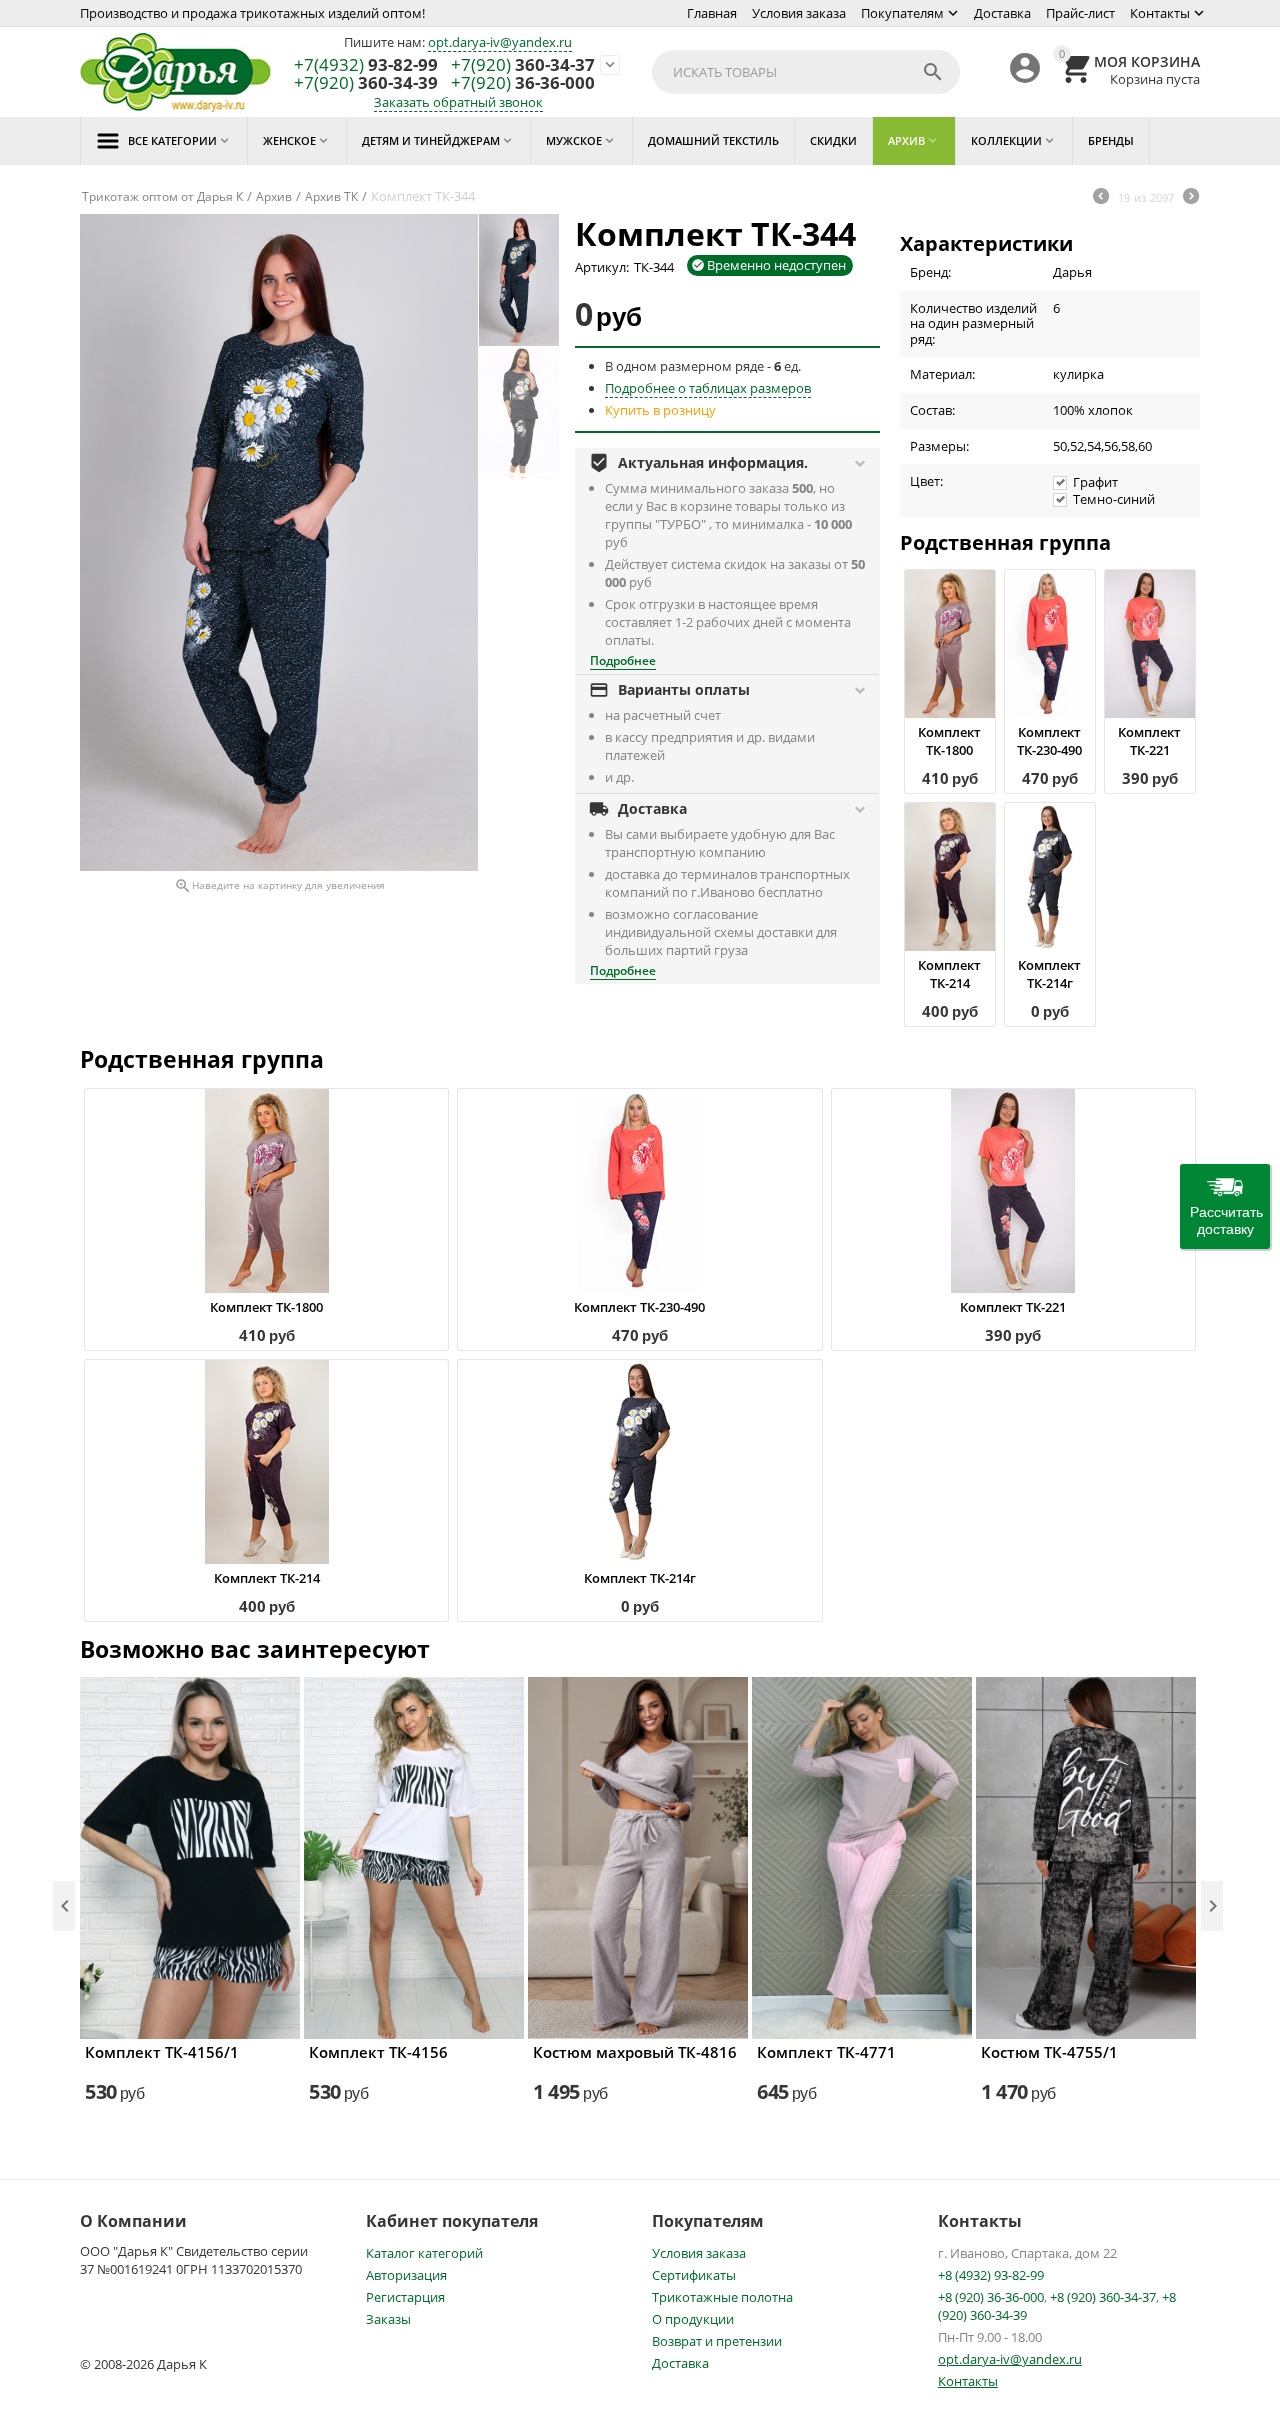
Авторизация (406, 2275)
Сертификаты (694, 2275)
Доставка (1002, 13)
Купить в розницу (660, 410)
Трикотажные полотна (722, 2297)
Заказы (388, 2319)
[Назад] (1101, 198)
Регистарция (405, 2297)
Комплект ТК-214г (1049, 974)
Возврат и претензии (717, 2341)
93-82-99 (366, 65)
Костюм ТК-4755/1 (1049, 2052)
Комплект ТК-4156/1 (162, 2052)
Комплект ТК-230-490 (1049, 741)
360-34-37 (523, 65)
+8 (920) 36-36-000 (991, 2297)
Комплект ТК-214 (949, 974)
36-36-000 (523, 83)
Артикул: (602, 267)
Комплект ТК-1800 (949, 741)
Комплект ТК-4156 (378, 2052)
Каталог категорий (424, 2253)
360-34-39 (366, 83)
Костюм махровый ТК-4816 (635, 2052)
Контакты (1160, 13)
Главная (712, 13)
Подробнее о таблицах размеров (708, 388)
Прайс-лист (1080, 13)
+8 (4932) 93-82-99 (991, 2275)
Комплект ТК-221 (1149, 741)
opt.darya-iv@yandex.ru (500, 42)
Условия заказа (799, 13)
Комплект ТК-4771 (826, 2052)
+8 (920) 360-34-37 (1103, 2297)
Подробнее (623, 660)
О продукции (693, 2319)
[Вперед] (1191, 198)
